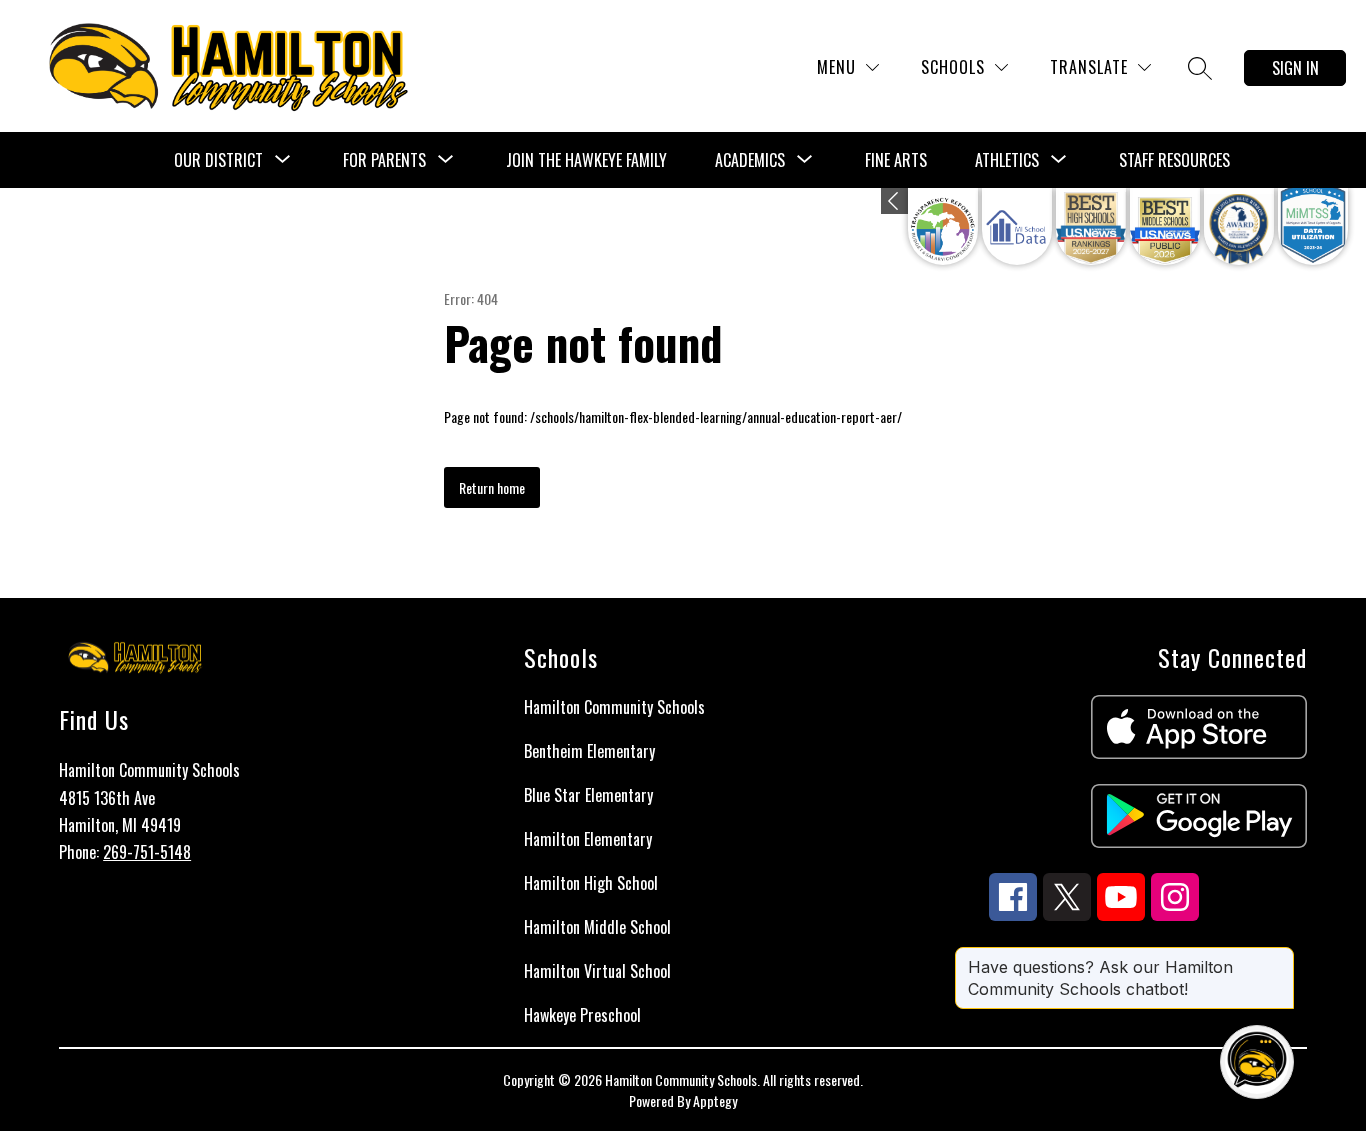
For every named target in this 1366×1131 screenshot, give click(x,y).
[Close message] (1278, 957)
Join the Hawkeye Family (586, 160)
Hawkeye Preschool (582, 1015)
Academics (750, 160)
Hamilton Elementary (588, 839)
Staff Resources (1174, 160)
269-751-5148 (147, 852)
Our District (218, 160)
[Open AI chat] (1257, 1062)
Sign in (1295, 68)
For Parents (384, 160)
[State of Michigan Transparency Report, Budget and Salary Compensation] (943, 226)
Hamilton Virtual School (597, 971)
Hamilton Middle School (597, 927)
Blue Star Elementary (588, 795)
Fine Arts (896, 160)
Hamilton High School (591, 883)
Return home (492, 487)
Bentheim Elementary (589, 751)
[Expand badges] (894, 201)
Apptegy (715, 1100)
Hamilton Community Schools (614, 707)
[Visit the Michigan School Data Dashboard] (1017, 226)
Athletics (1007, 160)
